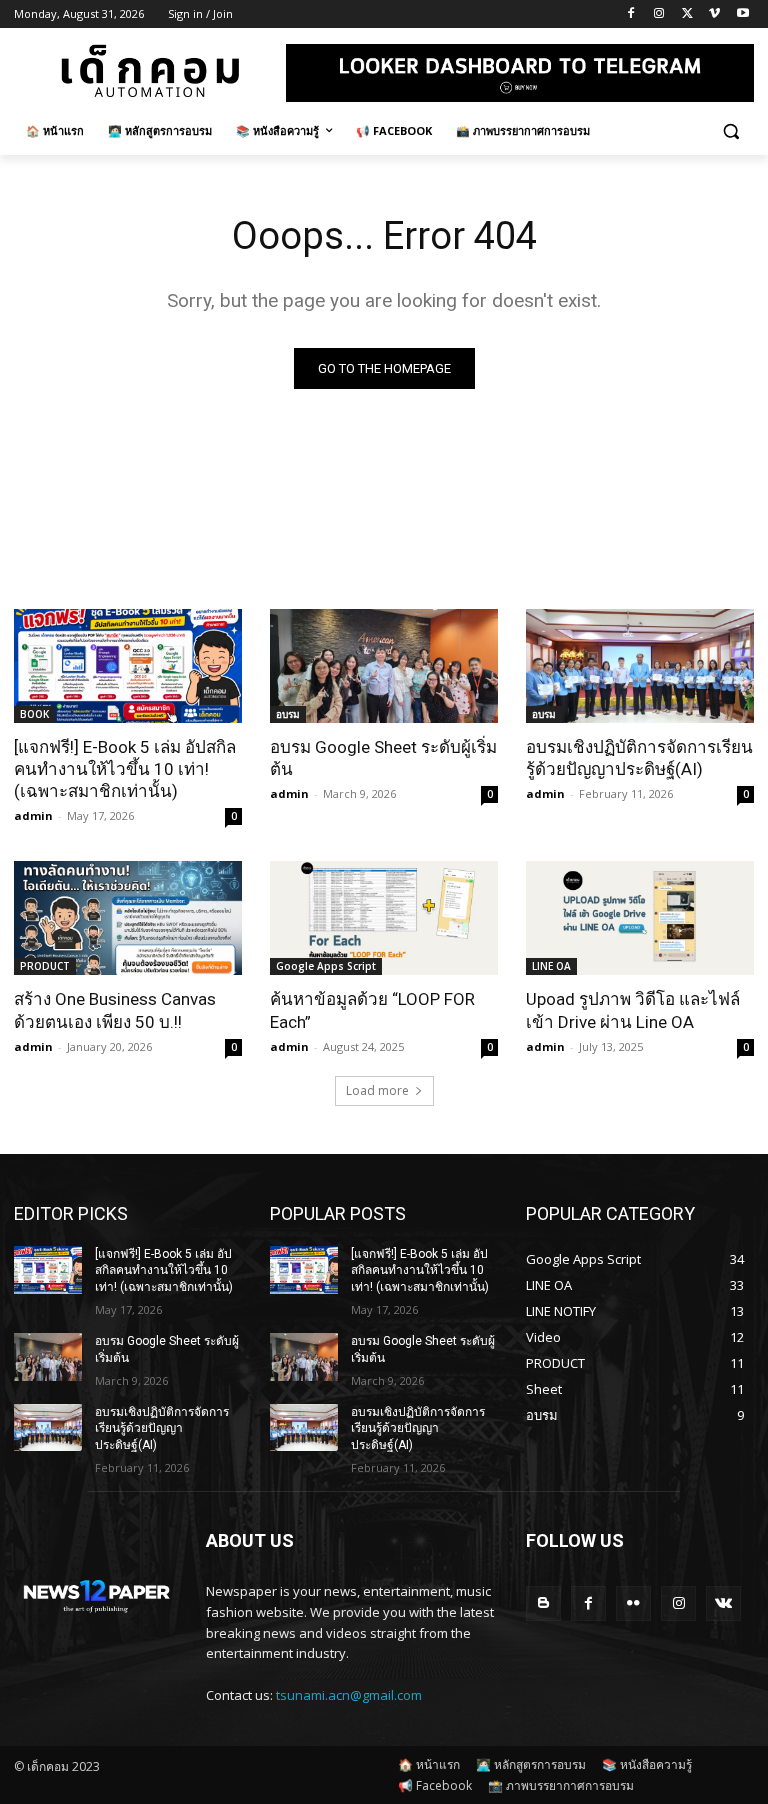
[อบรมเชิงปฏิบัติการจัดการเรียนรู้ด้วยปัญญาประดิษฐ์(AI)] (640, 666)
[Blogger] (543, 1603)
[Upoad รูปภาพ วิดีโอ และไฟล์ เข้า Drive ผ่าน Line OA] (640, 918)
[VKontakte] (723, 1603)
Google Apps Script (326, 966)
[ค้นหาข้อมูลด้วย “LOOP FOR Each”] (384, 918)
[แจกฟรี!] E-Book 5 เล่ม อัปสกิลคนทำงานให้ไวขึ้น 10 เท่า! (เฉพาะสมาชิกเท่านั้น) (125, 769)
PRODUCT (45, 966)
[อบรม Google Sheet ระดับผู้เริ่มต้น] (384, 666)
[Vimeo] (714, 14)
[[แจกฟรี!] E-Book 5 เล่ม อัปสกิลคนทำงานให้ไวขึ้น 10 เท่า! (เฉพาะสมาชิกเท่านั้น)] (128, 666)
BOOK (34, 714)
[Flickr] (633, 1603)
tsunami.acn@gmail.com (349, 1695)
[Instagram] (659, 14)
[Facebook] (631, 14)
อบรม (288, 714)
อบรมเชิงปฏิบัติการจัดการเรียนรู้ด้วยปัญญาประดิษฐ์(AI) (162, 1429)
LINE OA (551, 966)
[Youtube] (742, 14)
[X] (687, 14)
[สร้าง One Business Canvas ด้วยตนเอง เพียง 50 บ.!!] (128, 918)
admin (33, 815)
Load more (377, 1090)
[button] (730, 131)
